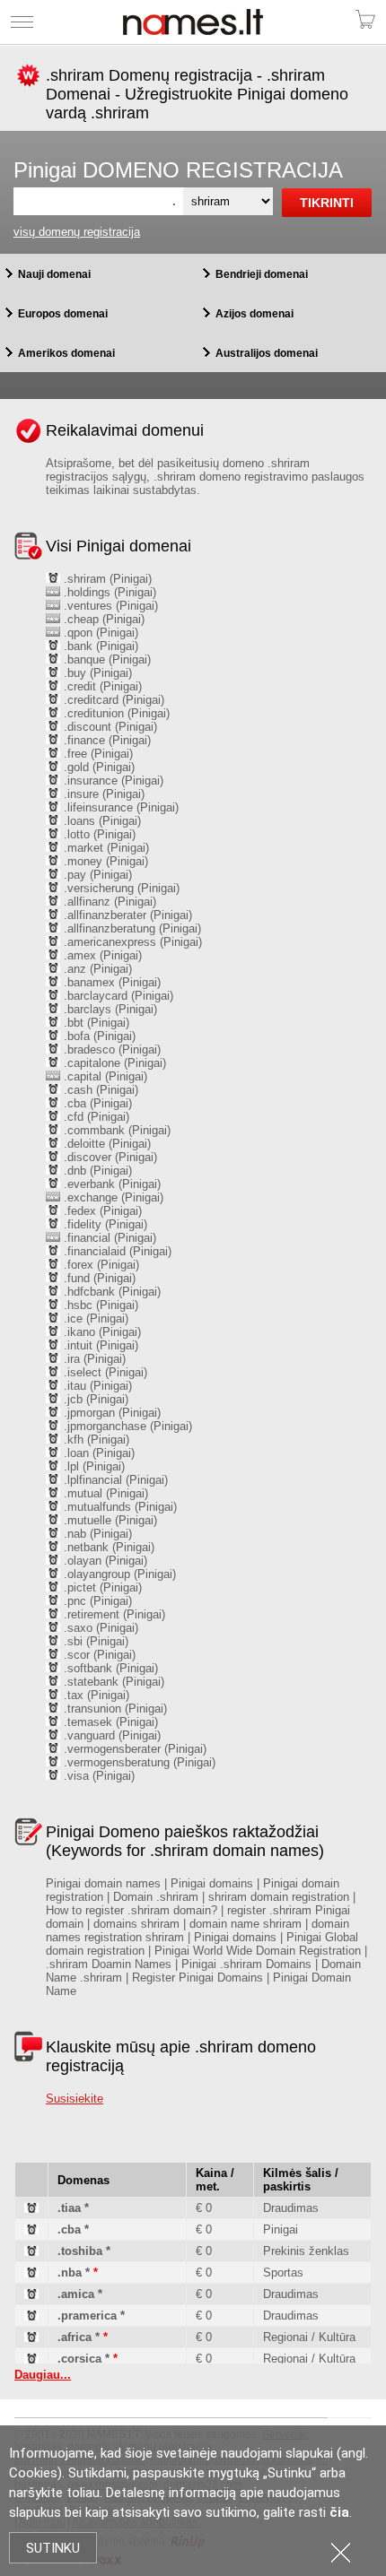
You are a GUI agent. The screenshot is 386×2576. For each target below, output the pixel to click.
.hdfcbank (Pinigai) (110, 1292)
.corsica (79, 2359)
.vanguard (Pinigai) (110, 1735)
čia (339, 2512)
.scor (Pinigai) (98, 1655)
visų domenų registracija (77, 232)
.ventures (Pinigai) (109, 606)
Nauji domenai (54, 274)
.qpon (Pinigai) (99, 633)
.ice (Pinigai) (94, 1318)
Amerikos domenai (66, 353)
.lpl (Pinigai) (92, 1466)
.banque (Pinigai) (105, 659)
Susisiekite (75, 2099)
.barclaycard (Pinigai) (117, 996)
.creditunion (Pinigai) (115, 713)
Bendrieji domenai (262, 274)
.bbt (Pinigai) (95, 1023)
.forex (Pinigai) (100, 1265)
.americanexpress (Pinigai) (131, 942)
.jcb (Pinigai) (94, 1399)
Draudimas (291, 2208)
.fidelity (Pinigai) (104, 1224)
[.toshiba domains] (31, 2252)
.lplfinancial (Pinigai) (114, 1480)
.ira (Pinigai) (93, 1359)
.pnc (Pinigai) (96, 1601)
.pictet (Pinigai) (101, 1587)
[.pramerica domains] (31, 2316)
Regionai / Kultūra (309, 2337)
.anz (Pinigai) (96, 969)
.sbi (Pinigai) (94, 1641)
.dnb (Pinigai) (96, 1171)
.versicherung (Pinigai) (120, 888)
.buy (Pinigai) (96, 673)
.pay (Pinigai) (96, 875)
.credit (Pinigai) (101, 686)
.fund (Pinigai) (98, 1278)
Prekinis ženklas (306, 2251)
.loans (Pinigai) (101, 821)
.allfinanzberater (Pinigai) (126, 915)
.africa (75, 2337)
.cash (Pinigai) (99, 1090)
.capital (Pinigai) (104, 1076)
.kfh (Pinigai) (95, 1440)
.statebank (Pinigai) (112, 1682)
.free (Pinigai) (96, 754)
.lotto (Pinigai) (98, 834)
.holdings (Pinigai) (108, 592)
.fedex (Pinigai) (101, 1211)
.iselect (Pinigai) (104, 1372)
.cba (69, 2229)
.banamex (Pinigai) (110, 982)
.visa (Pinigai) (97, 1776)
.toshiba (80, 2251)
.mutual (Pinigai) (104, 1493)
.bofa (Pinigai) (98, 1036)
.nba (70, 2272)
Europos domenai (63, 314)
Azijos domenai (254, 314)
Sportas (283, 2272)
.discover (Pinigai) (109, 1157)
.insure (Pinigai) (102, 794)
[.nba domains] (31, 2273)
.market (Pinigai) (105, 848)
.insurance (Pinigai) (112, 781)
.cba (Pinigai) (96, 1103)
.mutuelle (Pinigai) (109, 1520)
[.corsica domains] (31, 2359)
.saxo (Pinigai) (99, 1628)
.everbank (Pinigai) (110, 1184)
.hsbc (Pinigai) (99, 1305)
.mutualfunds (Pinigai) (118, 1507)
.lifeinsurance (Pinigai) (119, 807)
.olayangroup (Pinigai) (118, 1574)
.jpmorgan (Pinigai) (110, 1413)
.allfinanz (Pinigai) (108, 902)
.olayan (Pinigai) (104, 1561)
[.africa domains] (31, 2338)
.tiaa (69, 2208)
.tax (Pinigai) (95, 1695)
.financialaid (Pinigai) (116, 1251)
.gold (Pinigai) (97, 767)
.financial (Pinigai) (108, 1238)
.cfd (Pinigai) (95, 1117)
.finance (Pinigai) (105, 740)
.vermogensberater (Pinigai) (133, 1749)
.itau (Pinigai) (96, 1386)
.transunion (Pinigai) (114, 1709)
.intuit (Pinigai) (99, 1345)
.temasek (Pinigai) (109, 1722)
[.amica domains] (31, 2295)
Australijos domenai (267, 353)
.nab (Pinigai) (96, 1534)
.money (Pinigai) (104, 861)
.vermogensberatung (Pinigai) (138, 1762)
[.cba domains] (31, 2230)
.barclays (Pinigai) (109, 1009)
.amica (76, 2294)
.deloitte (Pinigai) (105, 1144)
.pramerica (87, 2316)
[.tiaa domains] (31, 2209)
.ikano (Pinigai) (101, 1332)
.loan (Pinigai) (97, 1453)
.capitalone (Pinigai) (113, 1063)
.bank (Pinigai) (99, 646)
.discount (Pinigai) (109, 727)
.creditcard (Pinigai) (112, 700)
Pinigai (281, 2229)
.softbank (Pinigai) (109, 1668)
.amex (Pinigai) (101, 955)
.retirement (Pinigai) (113, 1614)
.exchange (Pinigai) (112, 1197)
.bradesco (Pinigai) (110, 1049)
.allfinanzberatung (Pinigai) (131, 928)
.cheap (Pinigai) (102, 619)
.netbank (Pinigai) (107, 1547)
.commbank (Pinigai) (115, 1130)
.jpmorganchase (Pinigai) (126, 1426)
